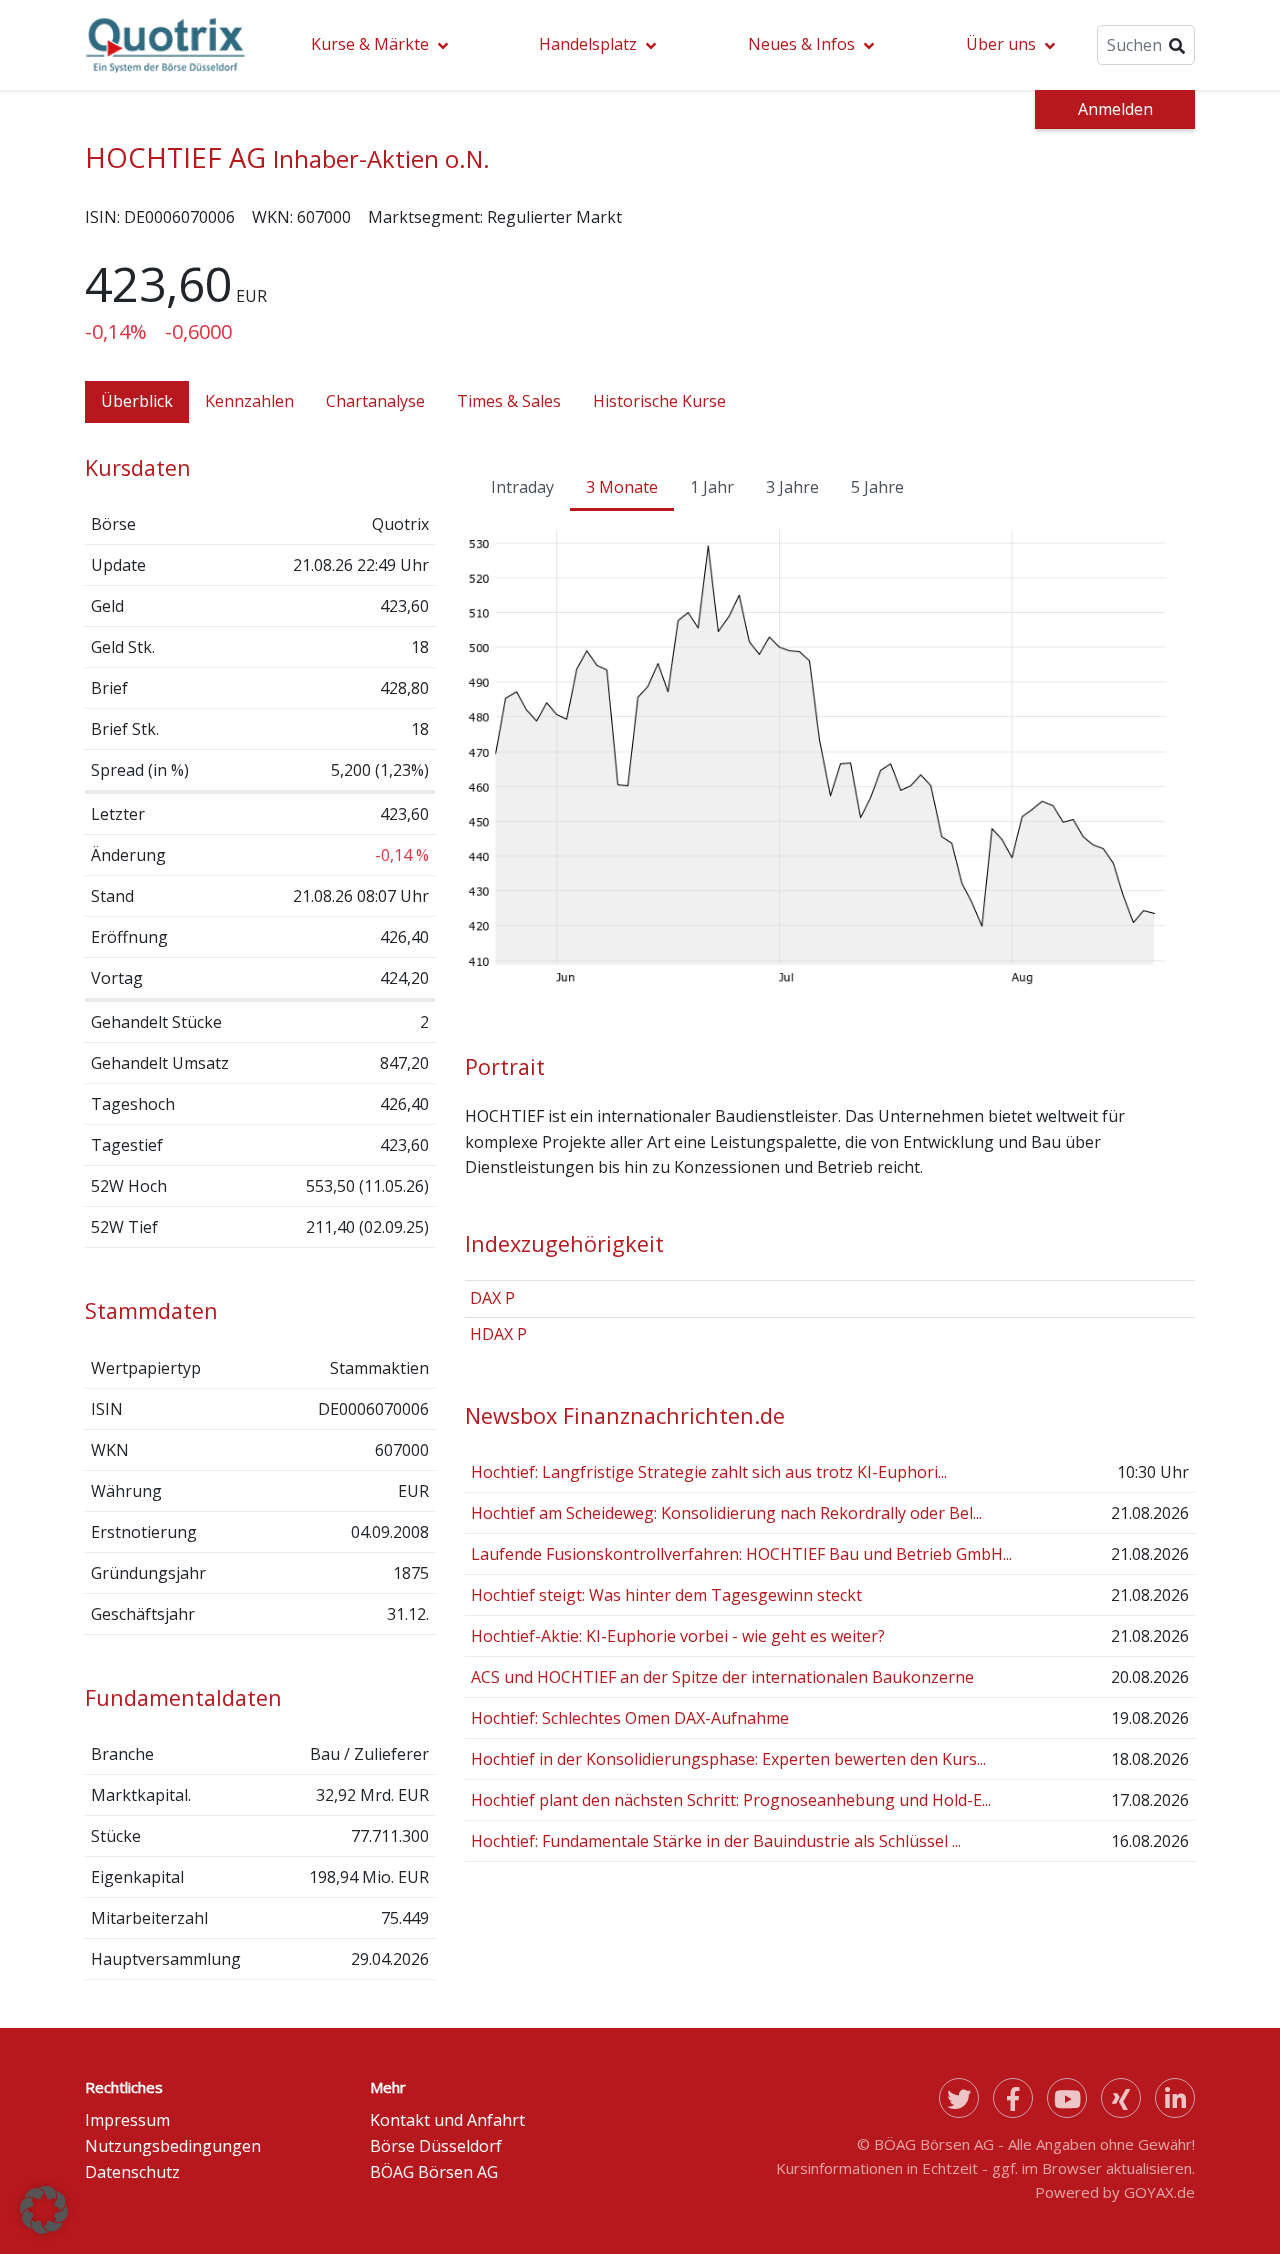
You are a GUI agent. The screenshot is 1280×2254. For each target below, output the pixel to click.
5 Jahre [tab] (877, 487)
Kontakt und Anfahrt (447, 2120)
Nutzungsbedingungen (173, 2146)
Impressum (127, 2120)
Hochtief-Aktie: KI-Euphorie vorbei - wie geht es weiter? (678, 1636)
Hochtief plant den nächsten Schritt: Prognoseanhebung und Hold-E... (731, 1800)
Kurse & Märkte (370, 44)
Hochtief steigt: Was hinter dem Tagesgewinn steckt (666, 1595)
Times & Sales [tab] (509, 401)
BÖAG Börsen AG (434, 2172)
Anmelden (1115, 109)
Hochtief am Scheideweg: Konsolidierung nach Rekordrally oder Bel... (726, 1513)
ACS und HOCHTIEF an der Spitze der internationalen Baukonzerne (722, 1677)
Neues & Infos (801, 44)
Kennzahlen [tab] (249, 401)
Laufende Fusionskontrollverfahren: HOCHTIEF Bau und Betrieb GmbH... (741, 1554)
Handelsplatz (588, 44)
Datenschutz (132, 2172)
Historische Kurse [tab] (659, 401)
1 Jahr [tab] (712, 487)
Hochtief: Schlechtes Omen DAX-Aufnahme (630, 1718)
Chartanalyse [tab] (375, 401)
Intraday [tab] (522, 487)
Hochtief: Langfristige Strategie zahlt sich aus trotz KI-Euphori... (709, 1472)
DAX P (492, 1298)
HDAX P (498, 1334)
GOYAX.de (1159, 2192)
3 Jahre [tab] (792, 487)
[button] (44, 2210)
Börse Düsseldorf (436, 2146)
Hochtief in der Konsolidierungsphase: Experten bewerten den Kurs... (728, 1759)
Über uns (1001, 44)
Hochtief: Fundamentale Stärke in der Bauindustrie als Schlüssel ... (716, 1841)
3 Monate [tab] (622, 487)
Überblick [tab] (137, 401)
